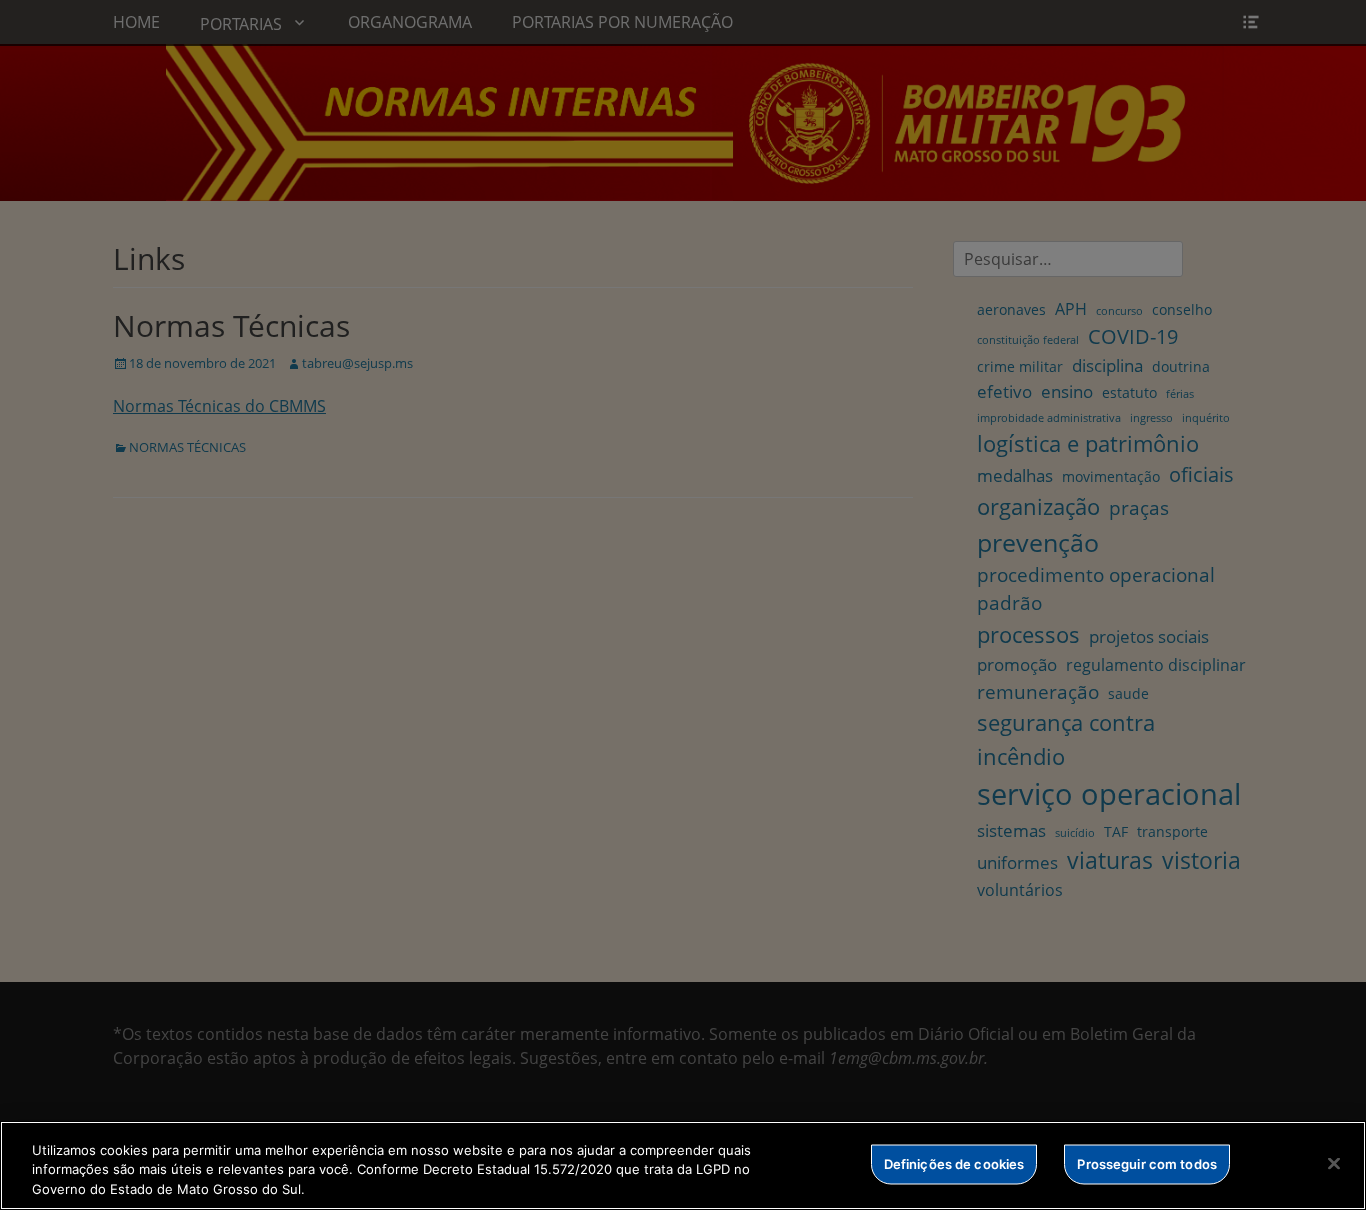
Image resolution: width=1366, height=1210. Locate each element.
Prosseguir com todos (1147, 1163)
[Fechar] (1334, 1163)
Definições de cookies (954, 1163)
